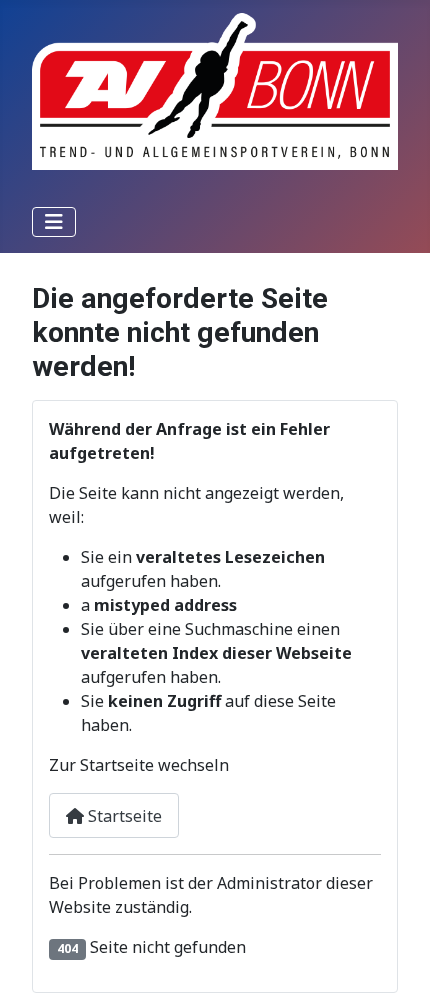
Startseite (123, 816)
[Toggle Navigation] (54, 222)
